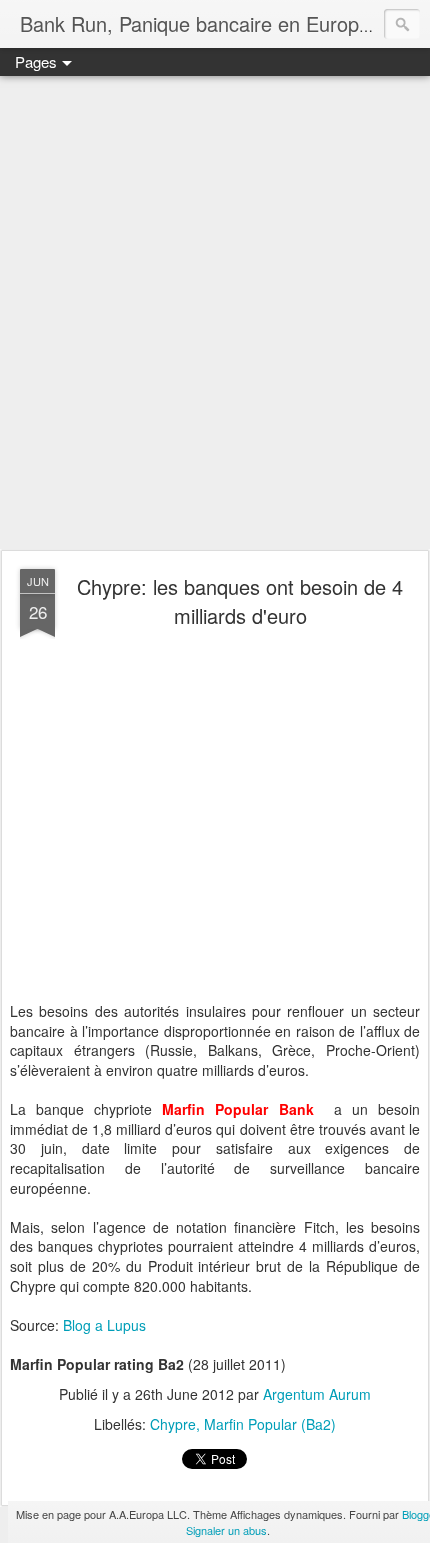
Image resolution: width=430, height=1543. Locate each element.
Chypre (173, 1424)
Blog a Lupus (104, 1325)
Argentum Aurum (317, 1394)
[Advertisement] (215, 314)
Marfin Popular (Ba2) (270, 1424)
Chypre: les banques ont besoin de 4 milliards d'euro (240, 601)
